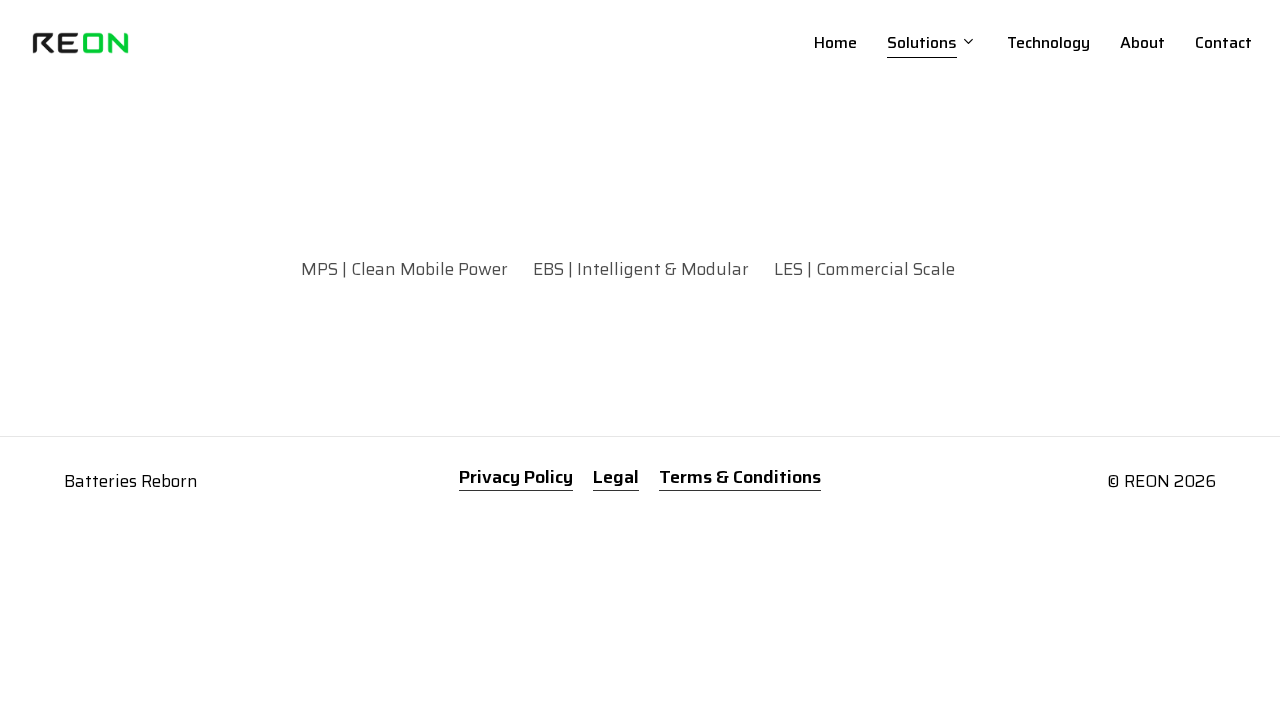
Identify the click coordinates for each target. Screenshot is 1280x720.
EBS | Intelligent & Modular (641, 269)
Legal (616, 477)
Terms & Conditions (740, 477)
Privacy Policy (516, 477)
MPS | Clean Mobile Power (404, 269)
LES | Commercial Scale (864, 269)
